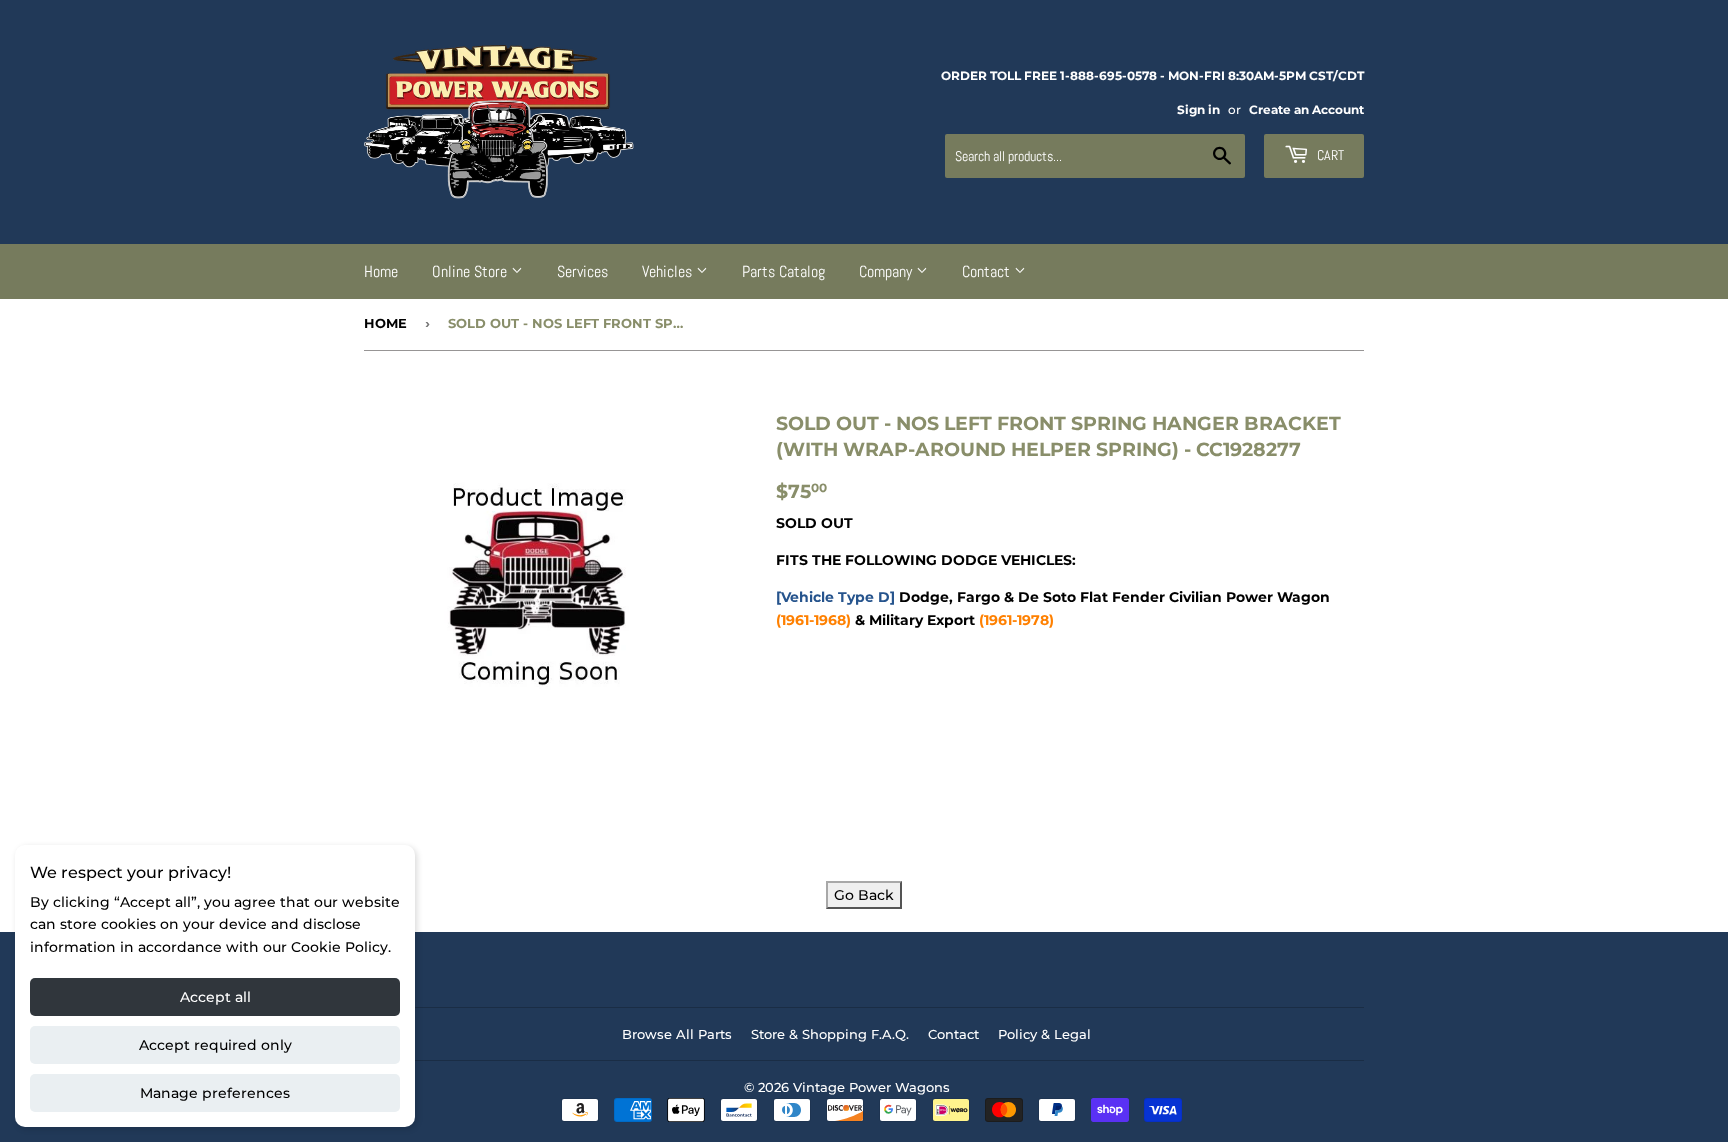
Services (582, 271)
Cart (1329, 155)
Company (887, 271)
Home (381, 271)
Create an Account (1306, 109)
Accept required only (215, 1045)
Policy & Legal (1044, 1034)
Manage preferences (215, 1093)
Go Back (864, 895)
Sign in (1198, 109)
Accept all (215, 997)
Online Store (471, 271)
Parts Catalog (783, 271)
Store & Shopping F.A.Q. (830, 1034)
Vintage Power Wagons (871, 1087)
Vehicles (669, 271)
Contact (988, 271)
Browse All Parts (677, 1034)
